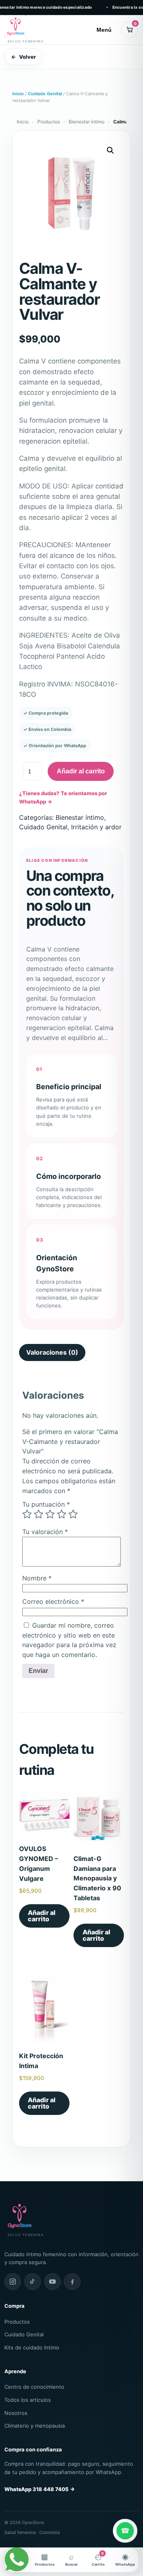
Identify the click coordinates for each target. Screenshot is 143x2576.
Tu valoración (45, 1532)
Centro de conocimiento (34, 2387)
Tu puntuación (46, 1504)
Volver (23, 57)
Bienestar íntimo (87, 122)
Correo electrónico (53, 1601)
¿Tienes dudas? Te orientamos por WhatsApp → (63, 797)
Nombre (37, 1578)
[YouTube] (52, 2282)
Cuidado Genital (45, 94)
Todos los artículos (28, 2400)
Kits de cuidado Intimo (32, 2347)
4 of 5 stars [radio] (62, 1514)
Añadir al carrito (81, 771)
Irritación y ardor (96, 827)
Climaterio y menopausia (35, 2426)
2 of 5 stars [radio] (39, 1514)
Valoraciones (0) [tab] (52, 1352)
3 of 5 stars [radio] (50, 1514)
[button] (110, 150)
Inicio (18, 94)
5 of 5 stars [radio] (73, 1514)
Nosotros (16, 2413)
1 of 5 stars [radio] (27, 1514)
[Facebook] (72, 2282)
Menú (104, 30)
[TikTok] (33, 2282)
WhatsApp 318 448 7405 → (40, 2489)
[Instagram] (13, 2282)
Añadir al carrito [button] (42, 1916)
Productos (49, 122)
